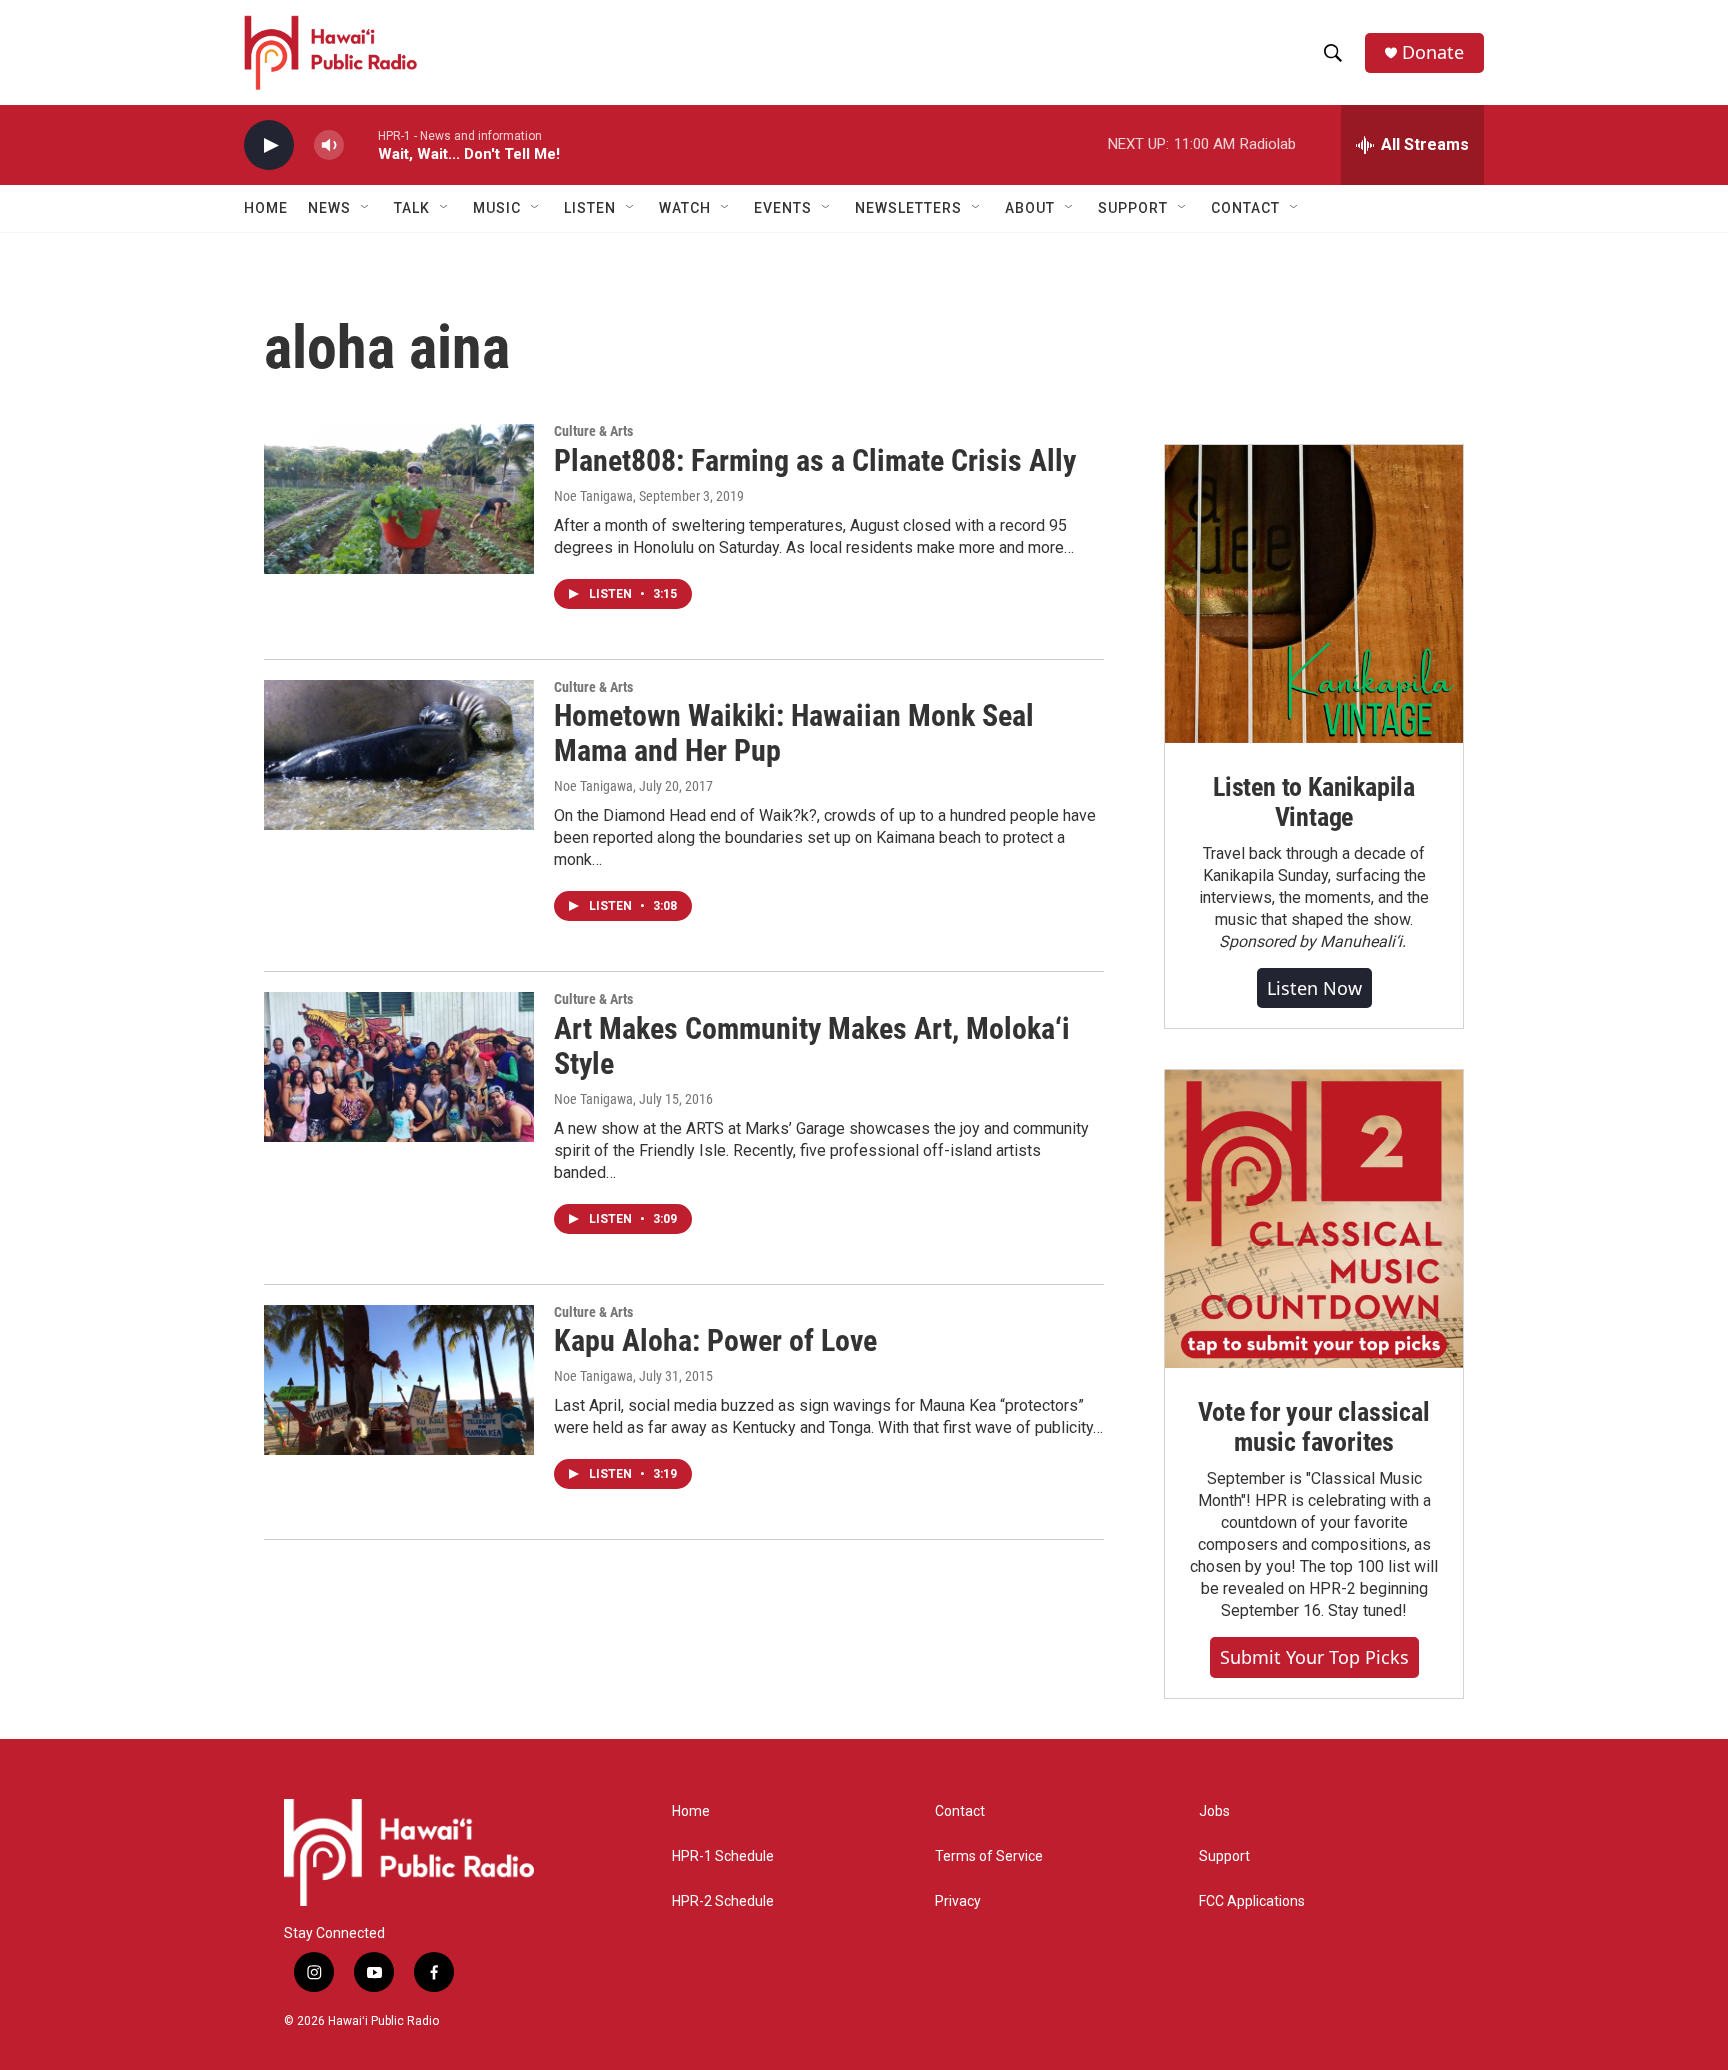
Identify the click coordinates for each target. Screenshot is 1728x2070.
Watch (685, 208)
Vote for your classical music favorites (1313, 1427)
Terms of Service (989, 1856)
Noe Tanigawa (593, 496)
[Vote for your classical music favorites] (1314, 1219)
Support (1224, 1856)
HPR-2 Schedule (723, 1901)
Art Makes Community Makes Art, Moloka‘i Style (812, 1046)
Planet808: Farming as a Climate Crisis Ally (815, 460)
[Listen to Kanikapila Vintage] (1314, 594)
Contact (960, 1811)
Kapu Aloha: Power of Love (715, 1340)
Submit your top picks (1314, 1657)
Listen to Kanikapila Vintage (1314, 802)
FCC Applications (1252, 1901)
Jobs (1214, 1811)
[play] (269, 145)
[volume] (329, 145)
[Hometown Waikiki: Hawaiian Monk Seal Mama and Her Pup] (399, 755)
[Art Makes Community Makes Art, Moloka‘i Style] (399, 1067)
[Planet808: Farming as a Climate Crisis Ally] (399, 499)
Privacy (958, 1901)
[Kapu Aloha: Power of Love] (399, 1380)
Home (266, 208)
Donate (1433, 52)
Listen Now (1314, 988)
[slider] (361, 144)
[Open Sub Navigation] (366, 208)
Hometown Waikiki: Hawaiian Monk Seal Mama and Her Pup (794, 733)
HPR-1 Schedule (723, 1856)
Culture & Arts (593, 431)
